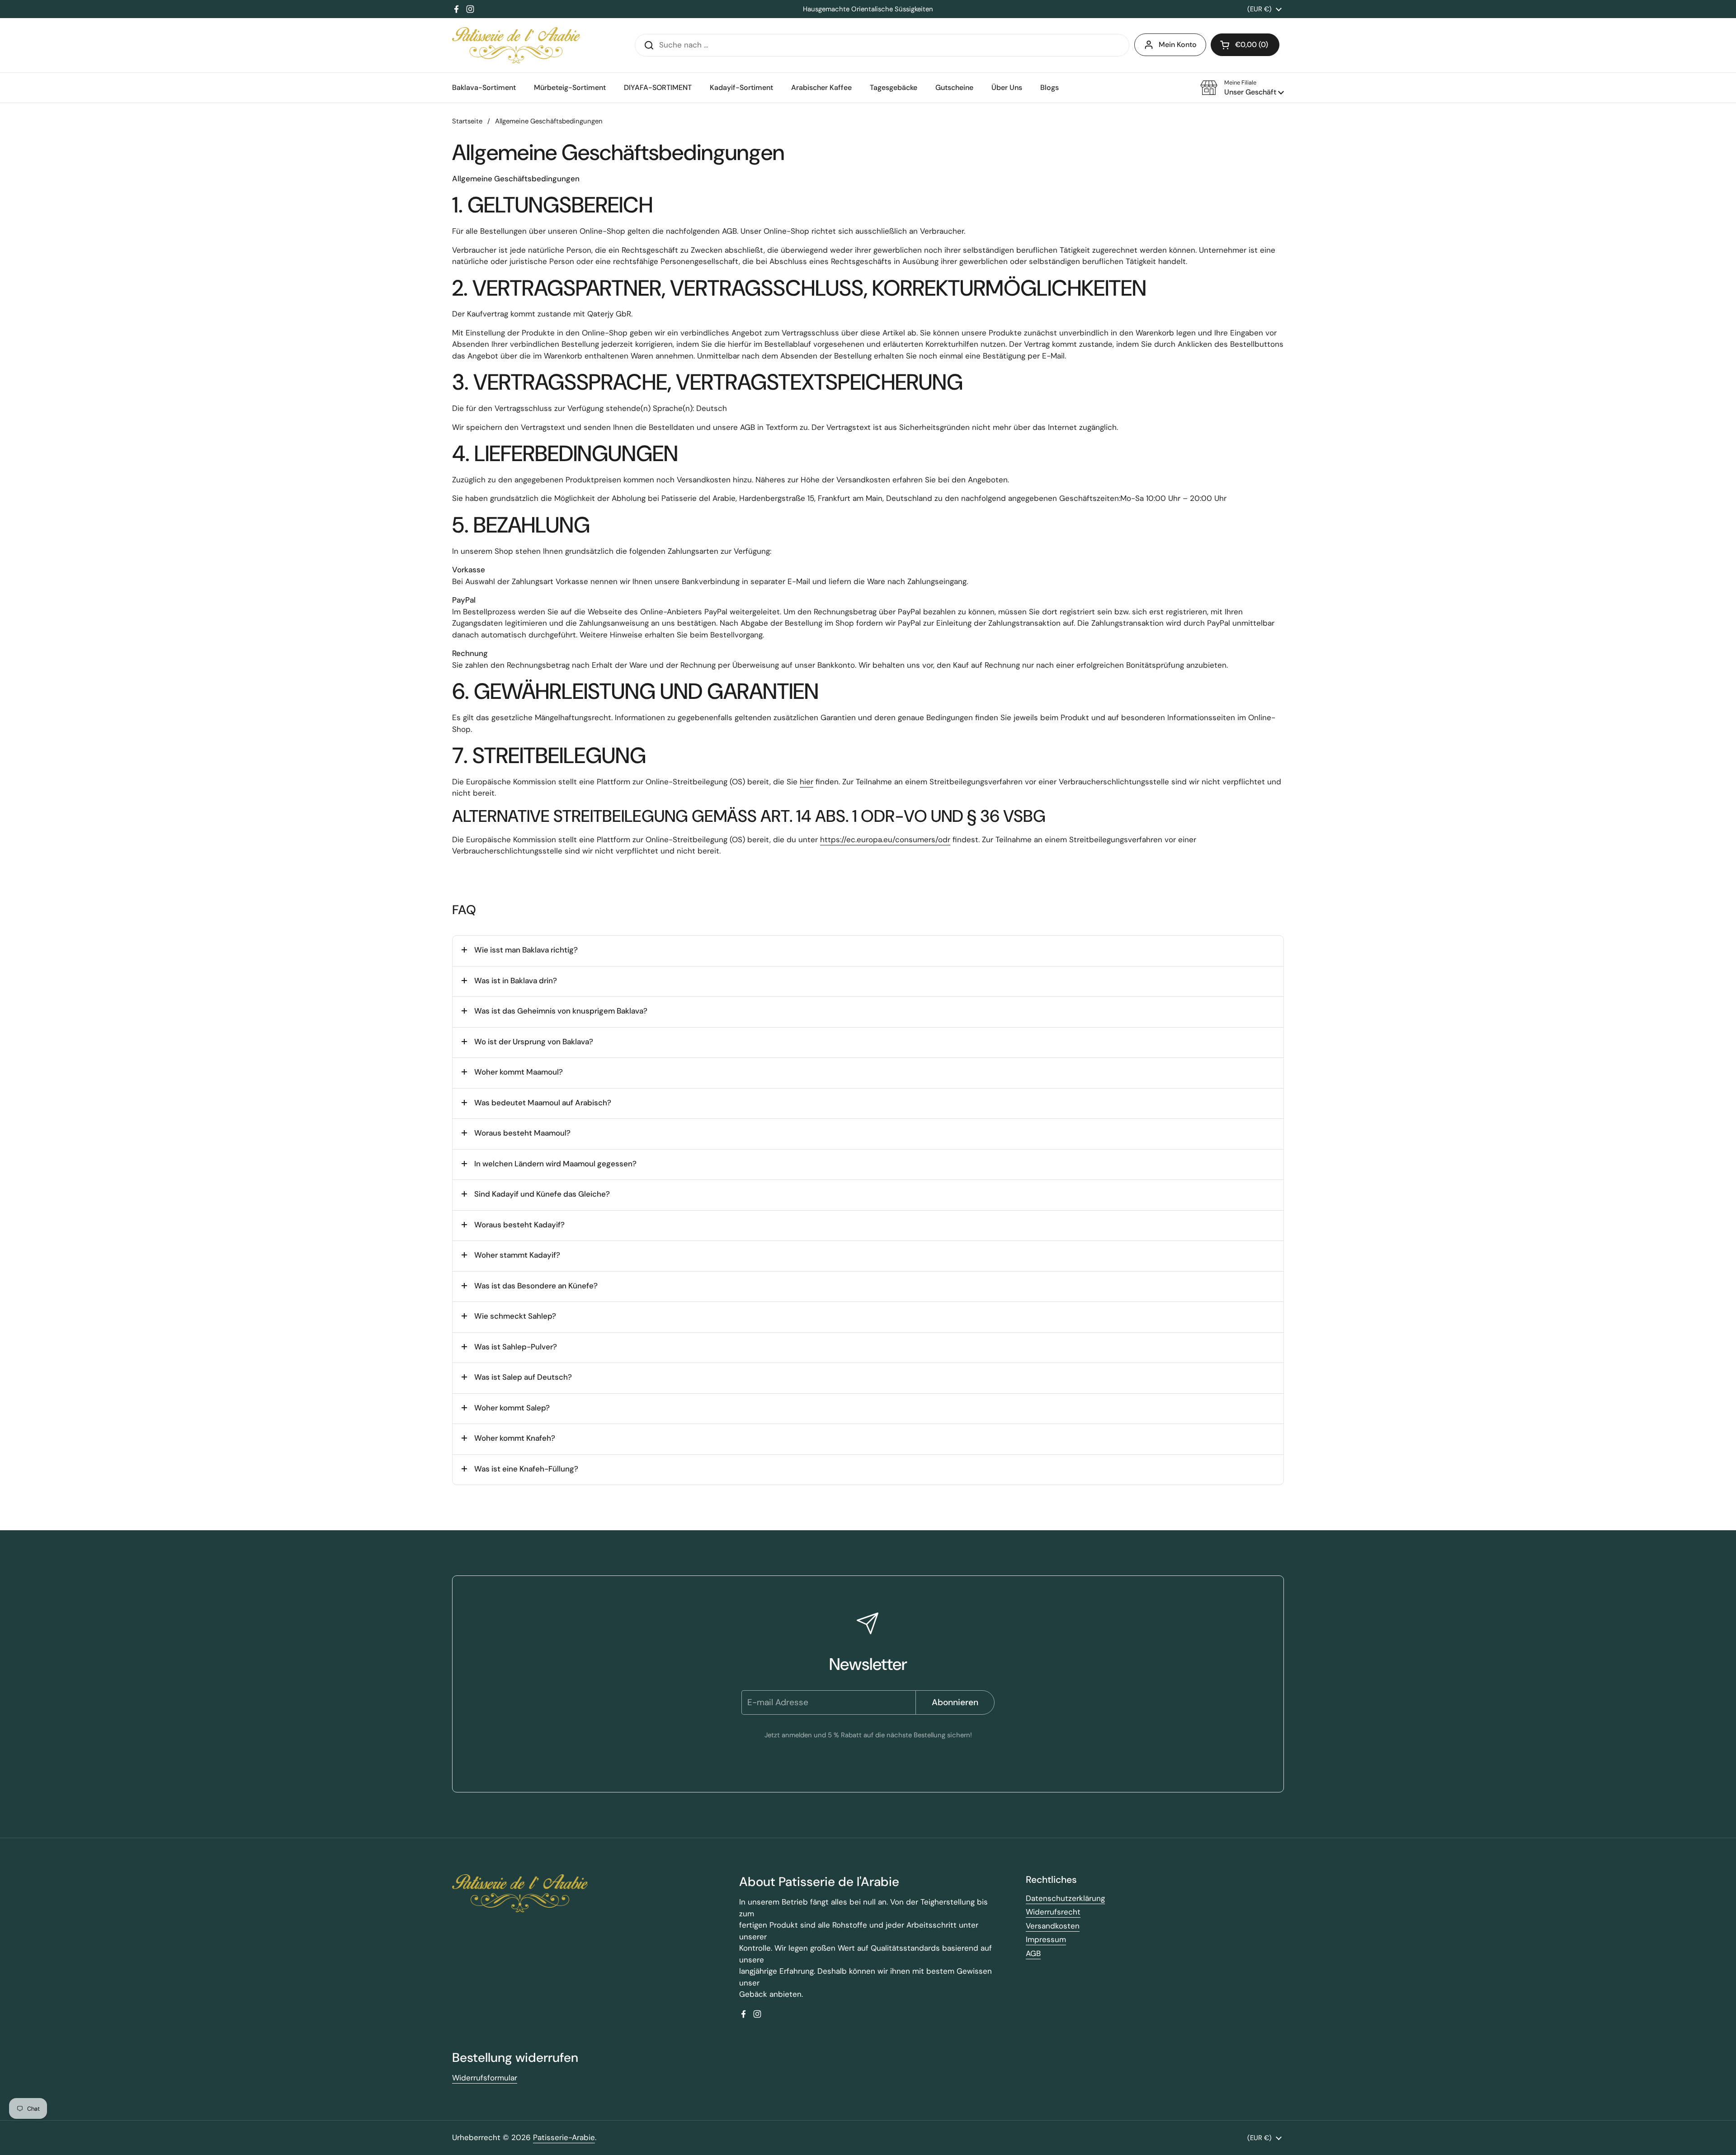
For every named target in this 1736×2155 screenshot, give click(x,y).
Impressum (1046, 1939)
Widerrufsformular (485, 2078)
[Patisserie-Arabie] (516, 45)
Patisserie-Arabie (564, 2137)
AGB (1033, 1953)
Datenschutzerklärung (1065, 1898)
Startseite (467, 121)
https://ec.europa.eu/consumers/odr (885, 839)
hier (807, 782)
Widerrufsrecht (1053, 1912)
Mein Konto (1178, 45)
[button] (1242, 88)
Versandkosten (1053, 1926)
